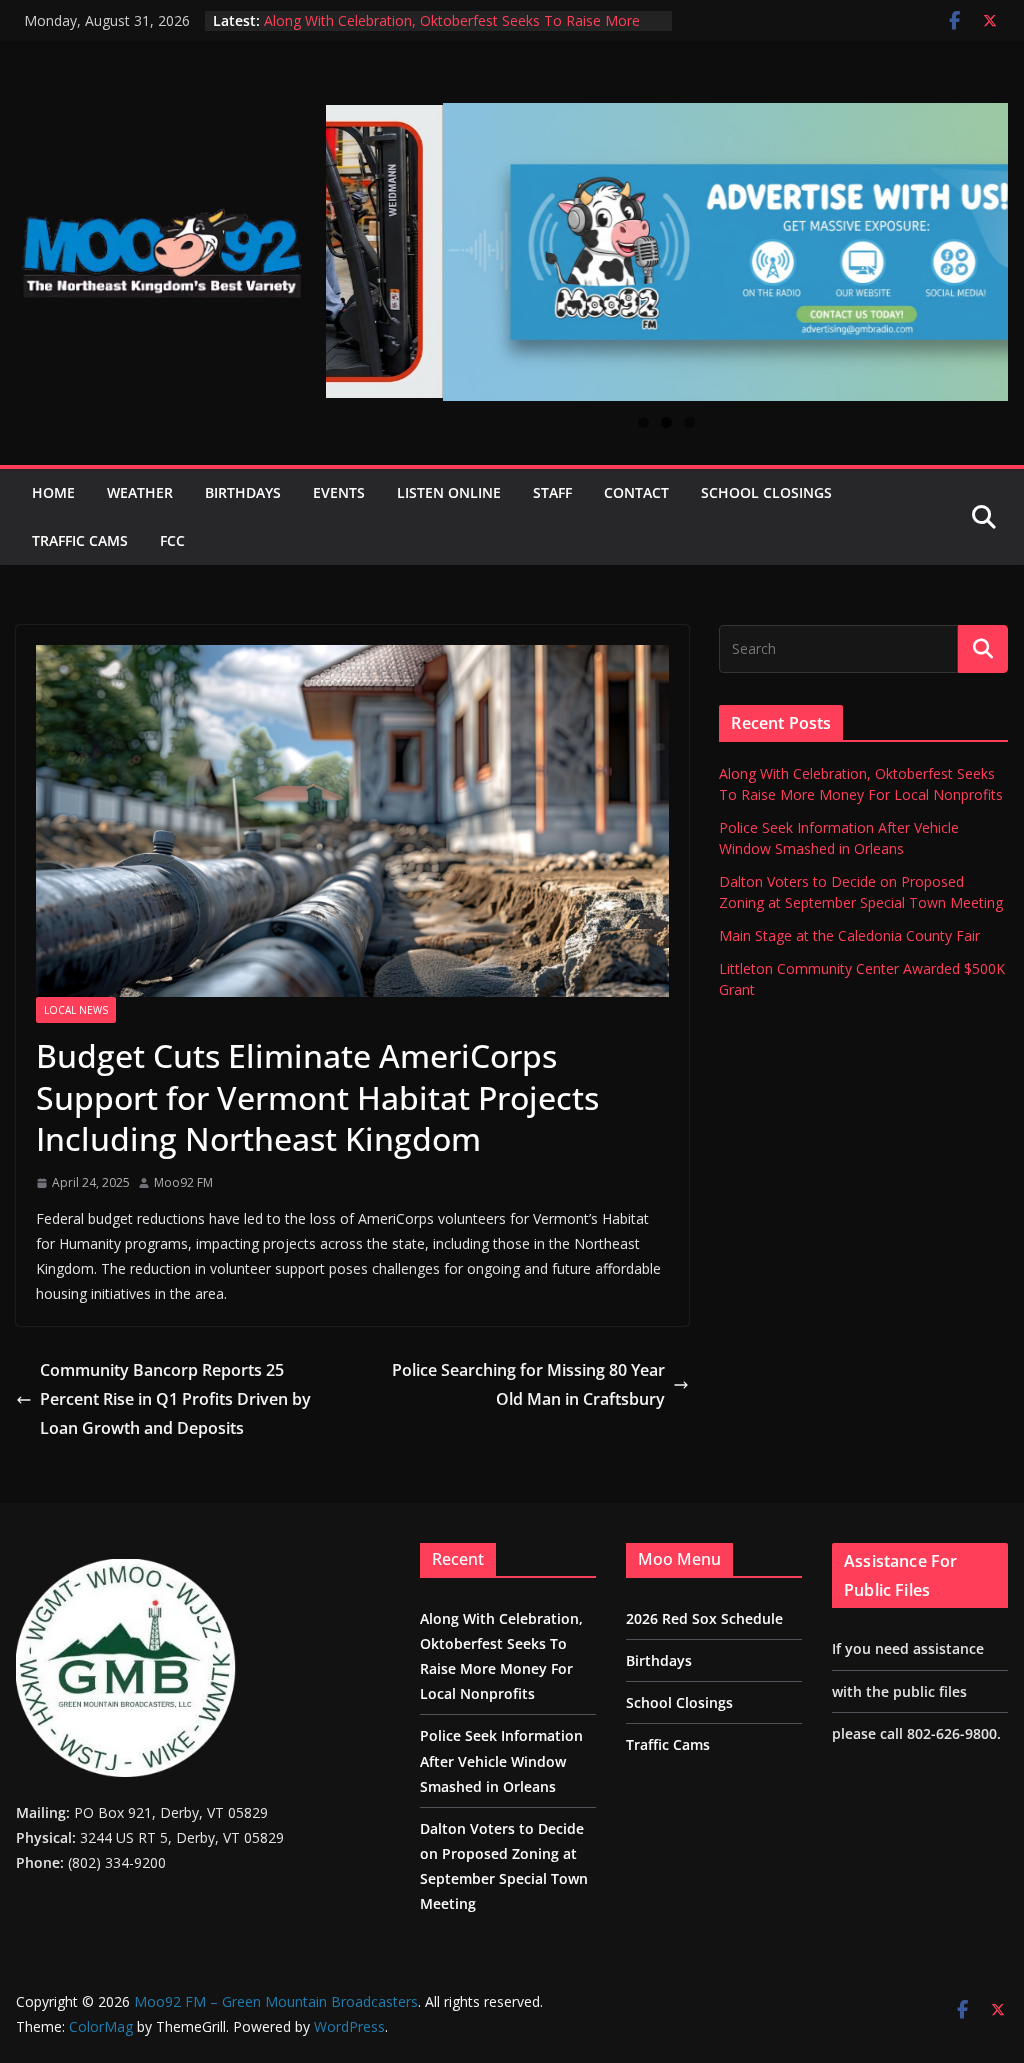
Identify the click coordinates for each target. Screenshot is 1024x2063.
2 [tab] (666, 422)
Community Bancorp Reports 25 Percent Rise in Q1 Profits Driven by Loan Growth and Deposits (175, 1399)
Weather (140, 492)
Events (339, 492)
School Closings (766, 492)
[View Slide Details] (667, 252)
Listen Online (449, 492)
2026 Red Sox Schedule (704, 1618)
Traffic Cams (80, 540)
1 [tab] (643, 422)
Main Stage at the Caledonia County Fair (849, 935)
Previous (349, 239)
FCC (172, 540)
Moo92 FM (183, 1182)
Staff (552, 492)
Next (985, 241)
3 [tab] (689, 422)
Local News (76, 1010)
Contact (636, 492)
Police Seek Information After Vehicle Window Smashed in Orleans (501, 1760)
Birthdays (243, 492)
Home (53, 492)
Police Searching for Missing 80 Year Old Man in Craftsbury (528, 1384)
